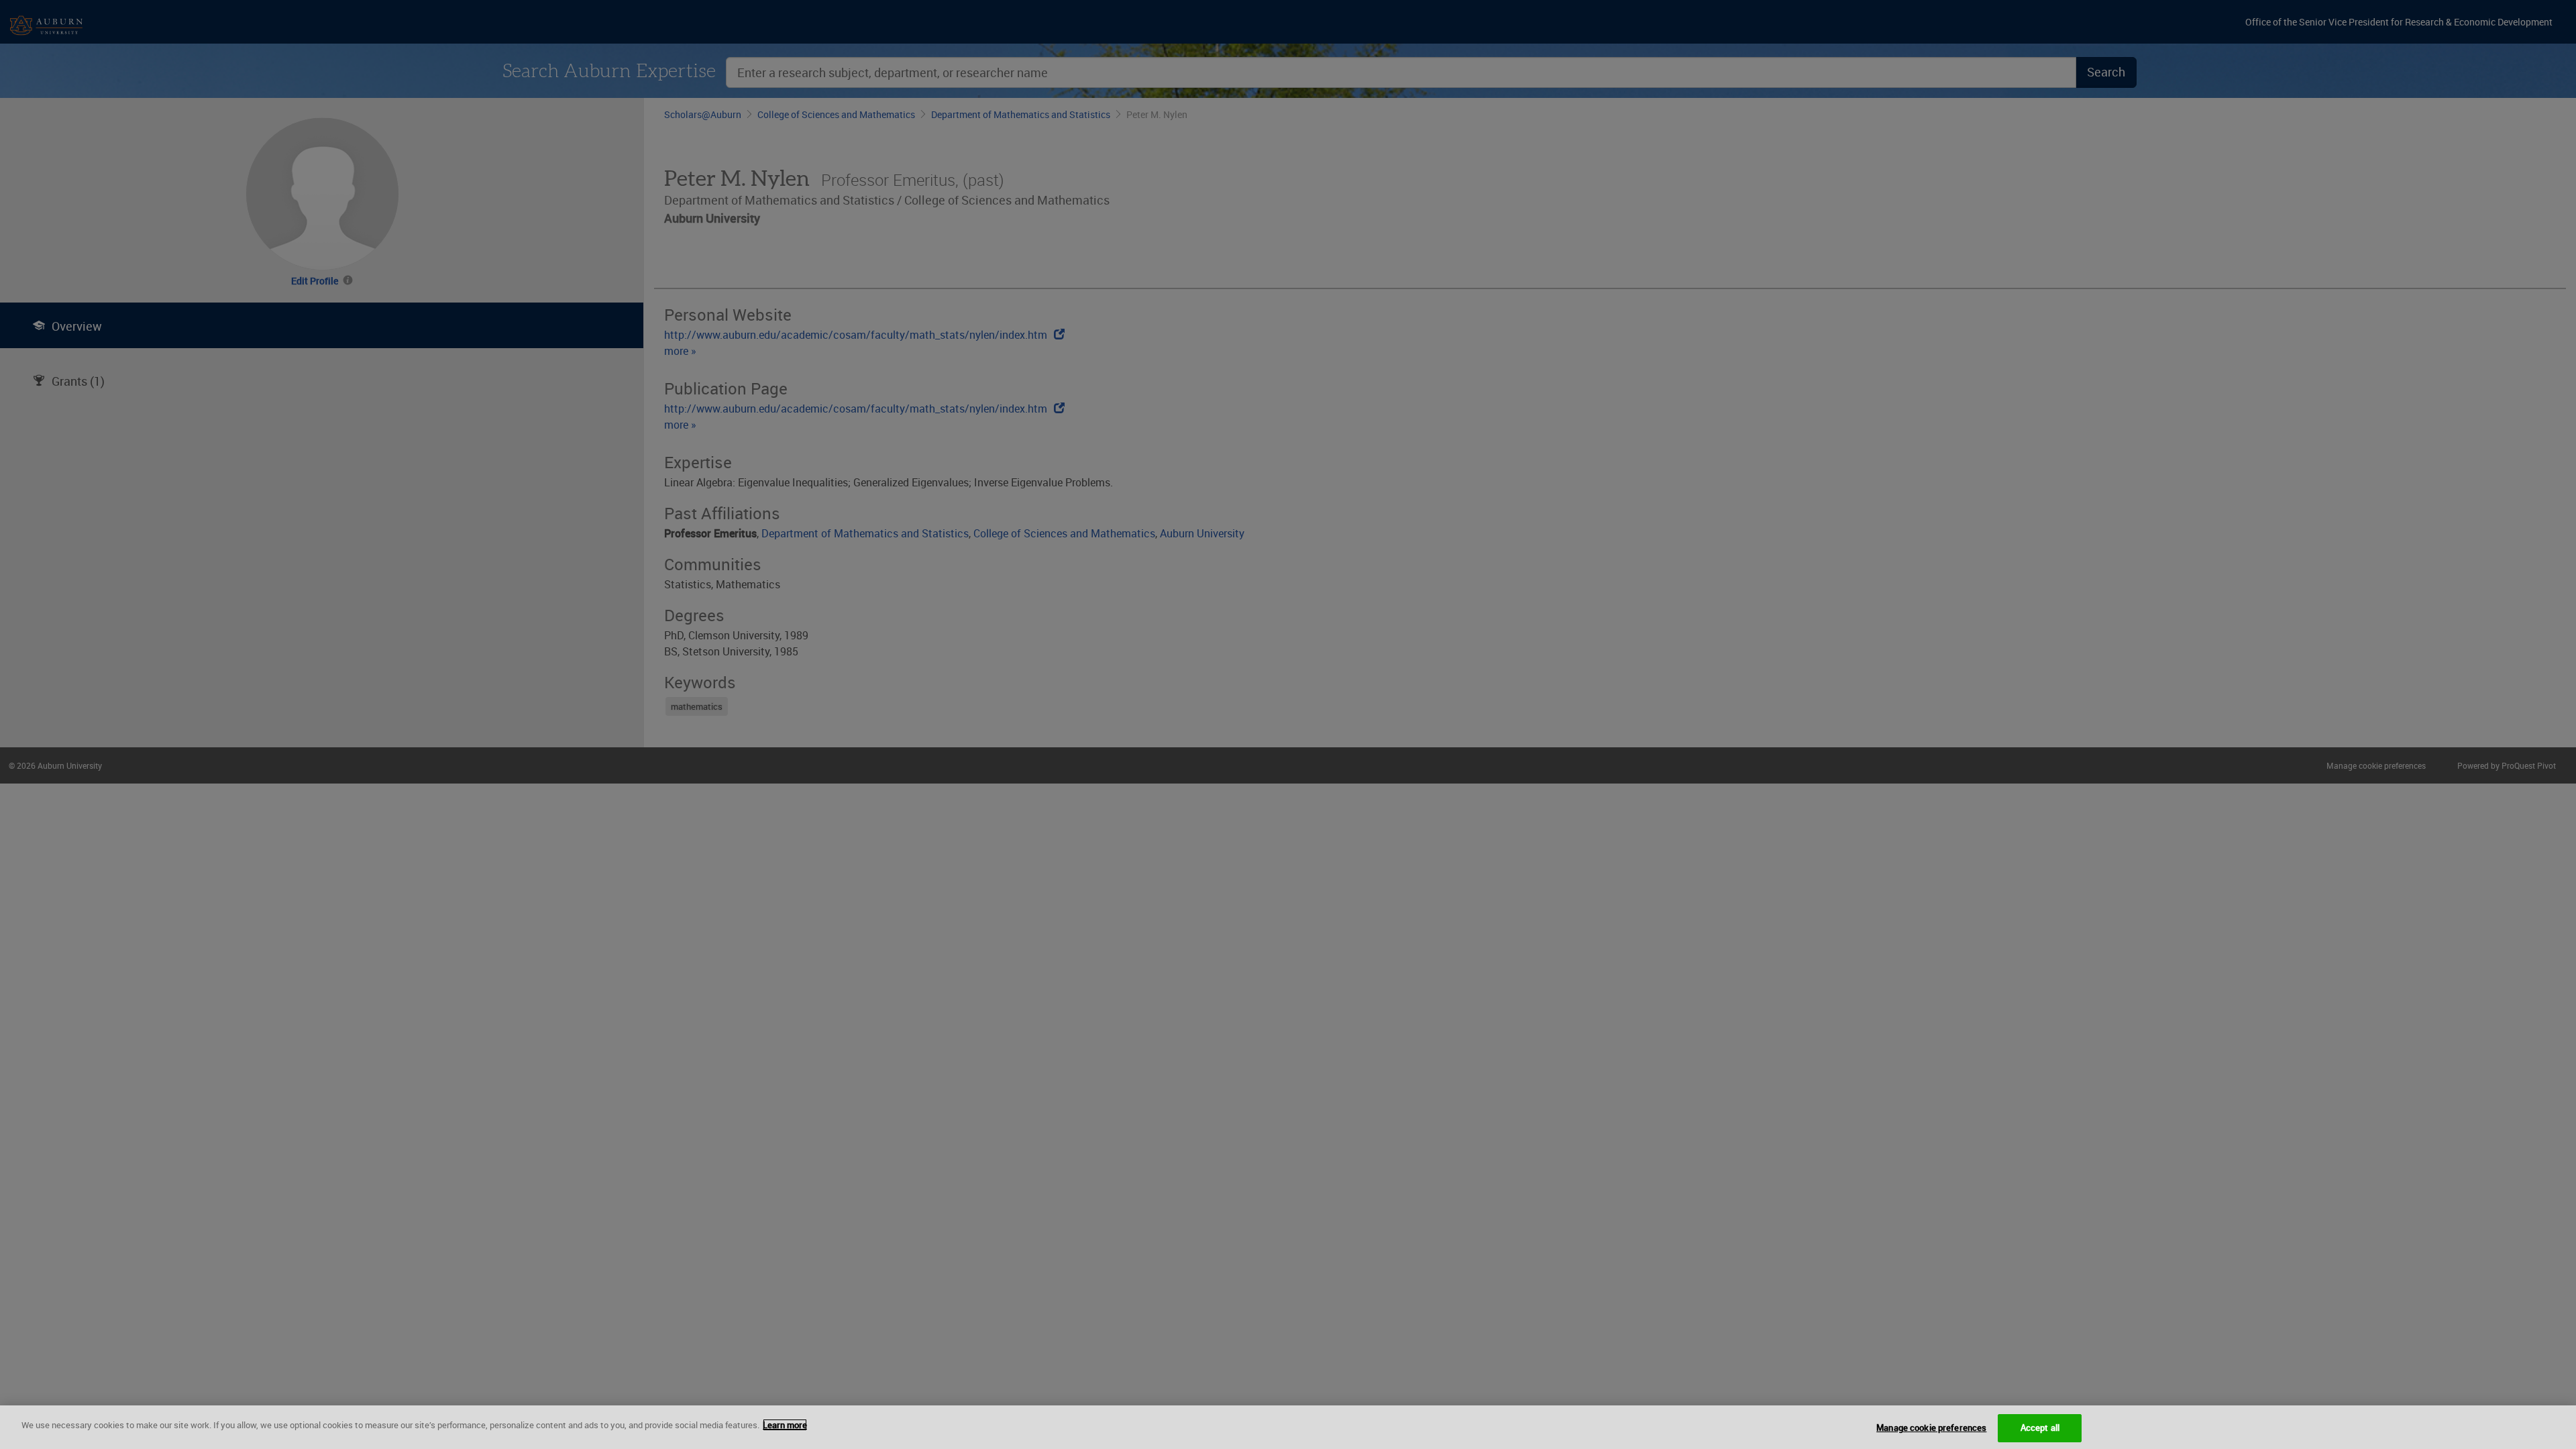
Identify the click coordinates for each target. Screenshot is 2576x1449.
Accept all (2040, 1428)
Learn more (785, 1425)
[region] (1288, 1427)
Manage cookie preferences (1931, 1428)
